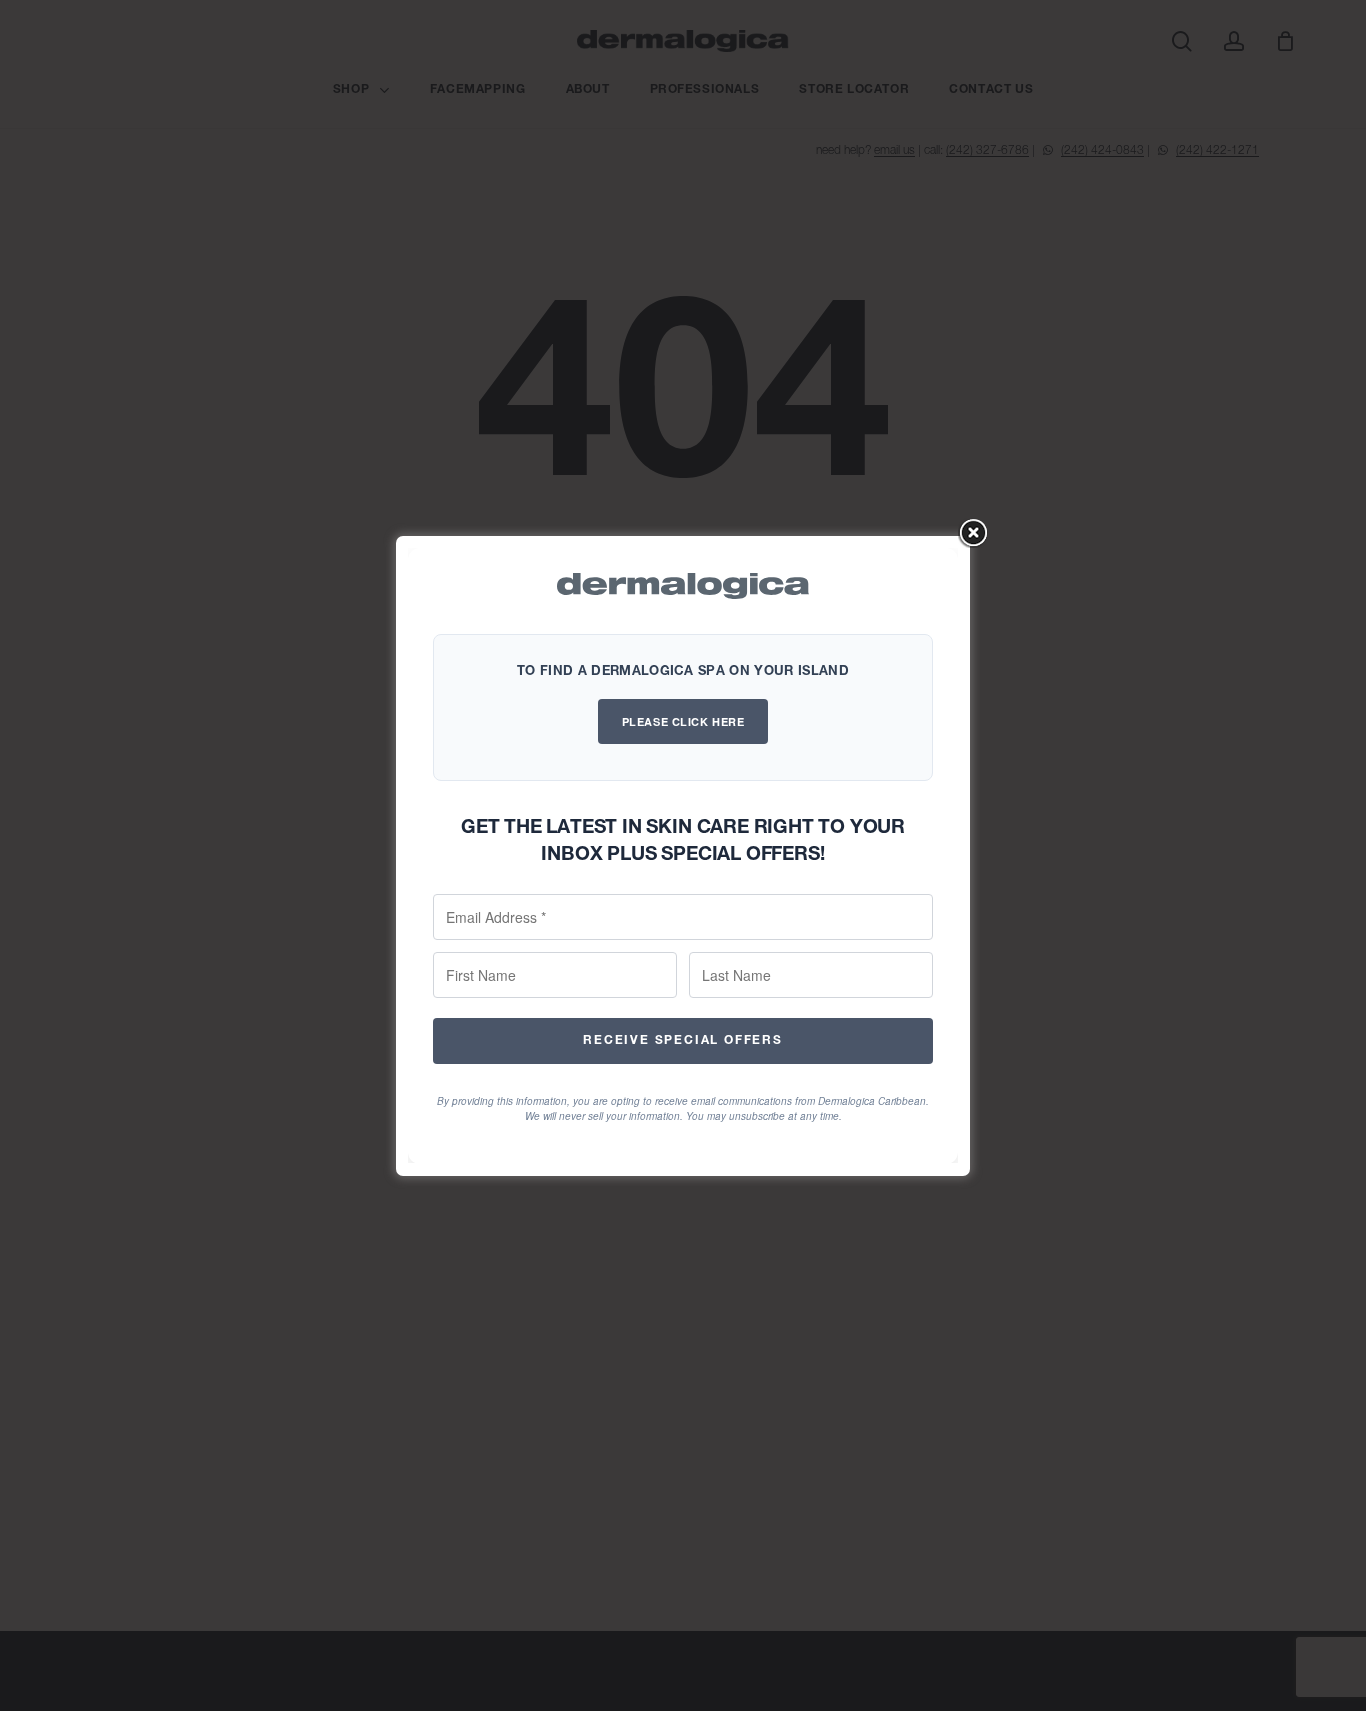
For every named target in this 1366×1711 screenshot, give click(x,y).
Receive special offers (683, 1040)
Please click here (683, 721)
